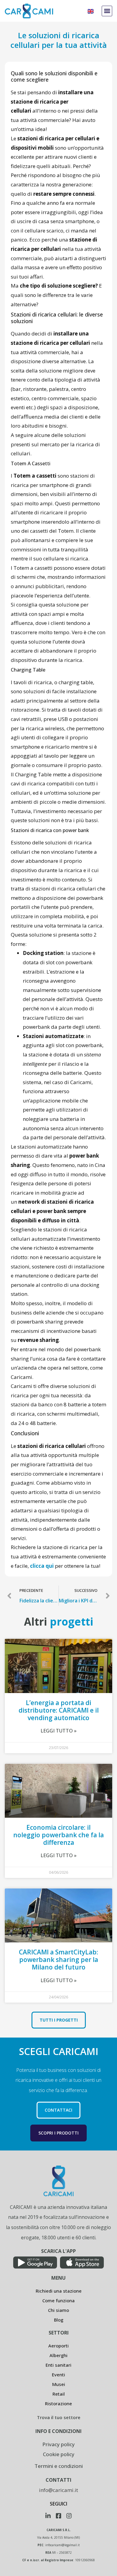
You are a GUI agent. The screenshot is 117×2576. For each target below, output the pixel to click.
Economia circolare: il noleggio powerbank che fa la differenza (58, 1835)
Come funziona (58, 2300)
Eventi (58, 2375)
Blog (59, 2320)
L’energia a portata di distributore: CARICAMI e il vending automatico (59, 1710)
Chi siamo (58, 2310)
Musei (59, 2384)
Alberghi (58, 2355)
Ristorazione (58, 2403)
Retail (59, 2394)
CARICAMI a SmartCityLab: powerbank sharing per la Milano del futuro (58, 1960)
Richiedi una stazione (59, 2291)
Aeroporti (58, 2346)
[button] (107, 11)
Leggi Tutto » (58, 1731)
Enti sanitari (58, 2365)
